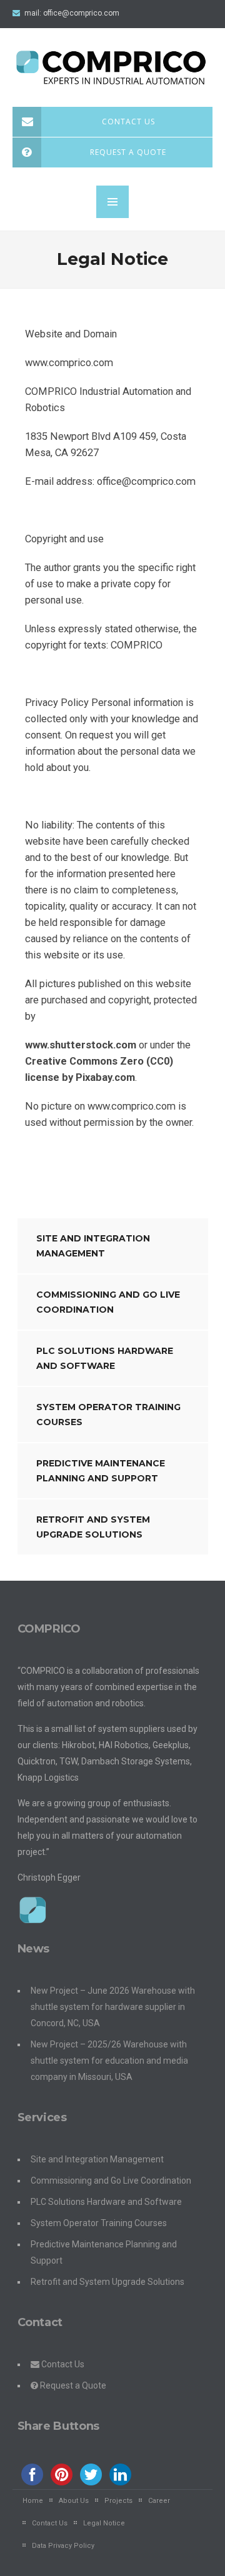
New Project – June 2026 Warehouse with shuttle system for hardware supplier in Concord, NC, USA (113, 2007)
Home (33, 2501)
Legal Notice (104, 2523)
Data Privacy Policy (63, 2546)
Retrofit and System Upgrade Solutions (93, 1527)
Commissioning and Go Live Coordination (108, 1302)
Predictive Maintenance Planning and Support (101, 1471)
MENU (112, 202)
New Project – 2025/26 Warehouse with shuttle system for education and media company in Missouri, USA (109, 2061)
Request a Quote (128, 152)
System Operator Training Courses (108, 1415)
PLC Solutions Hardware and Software (105, 1358)
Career (159, 2501)
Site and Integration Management (93, 1246)
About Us (74, 2501)
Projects (118, 2501)
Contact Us (128, 122)
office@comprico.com (81, 13)
